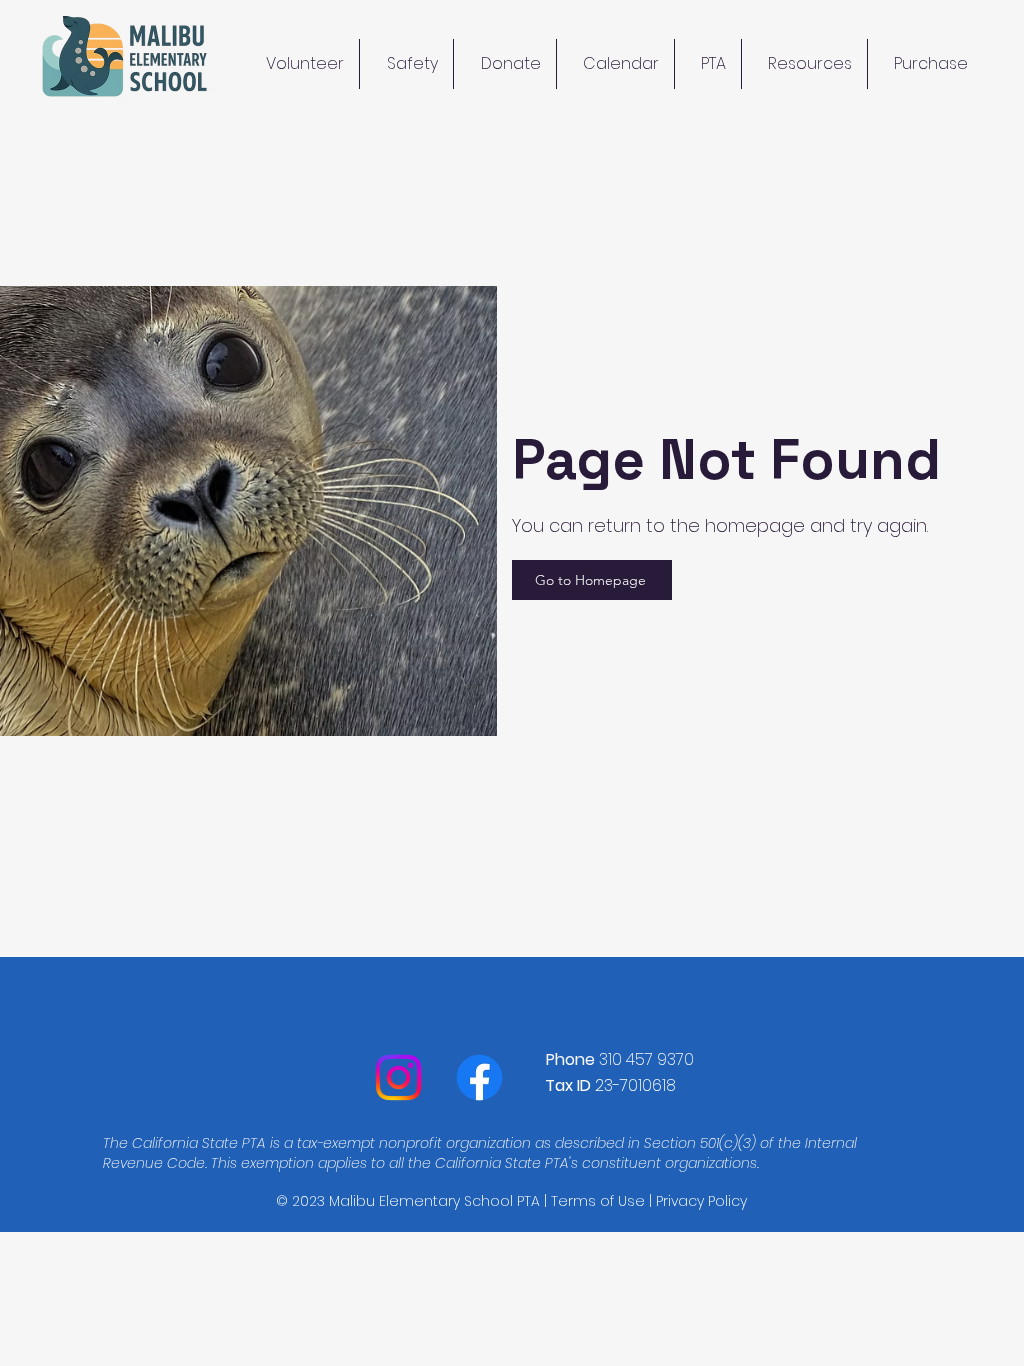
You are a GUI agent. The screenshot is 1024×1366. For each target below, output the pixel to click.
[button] (804, 64)
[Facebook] (479, 1077)
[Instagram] (398, 1077)
